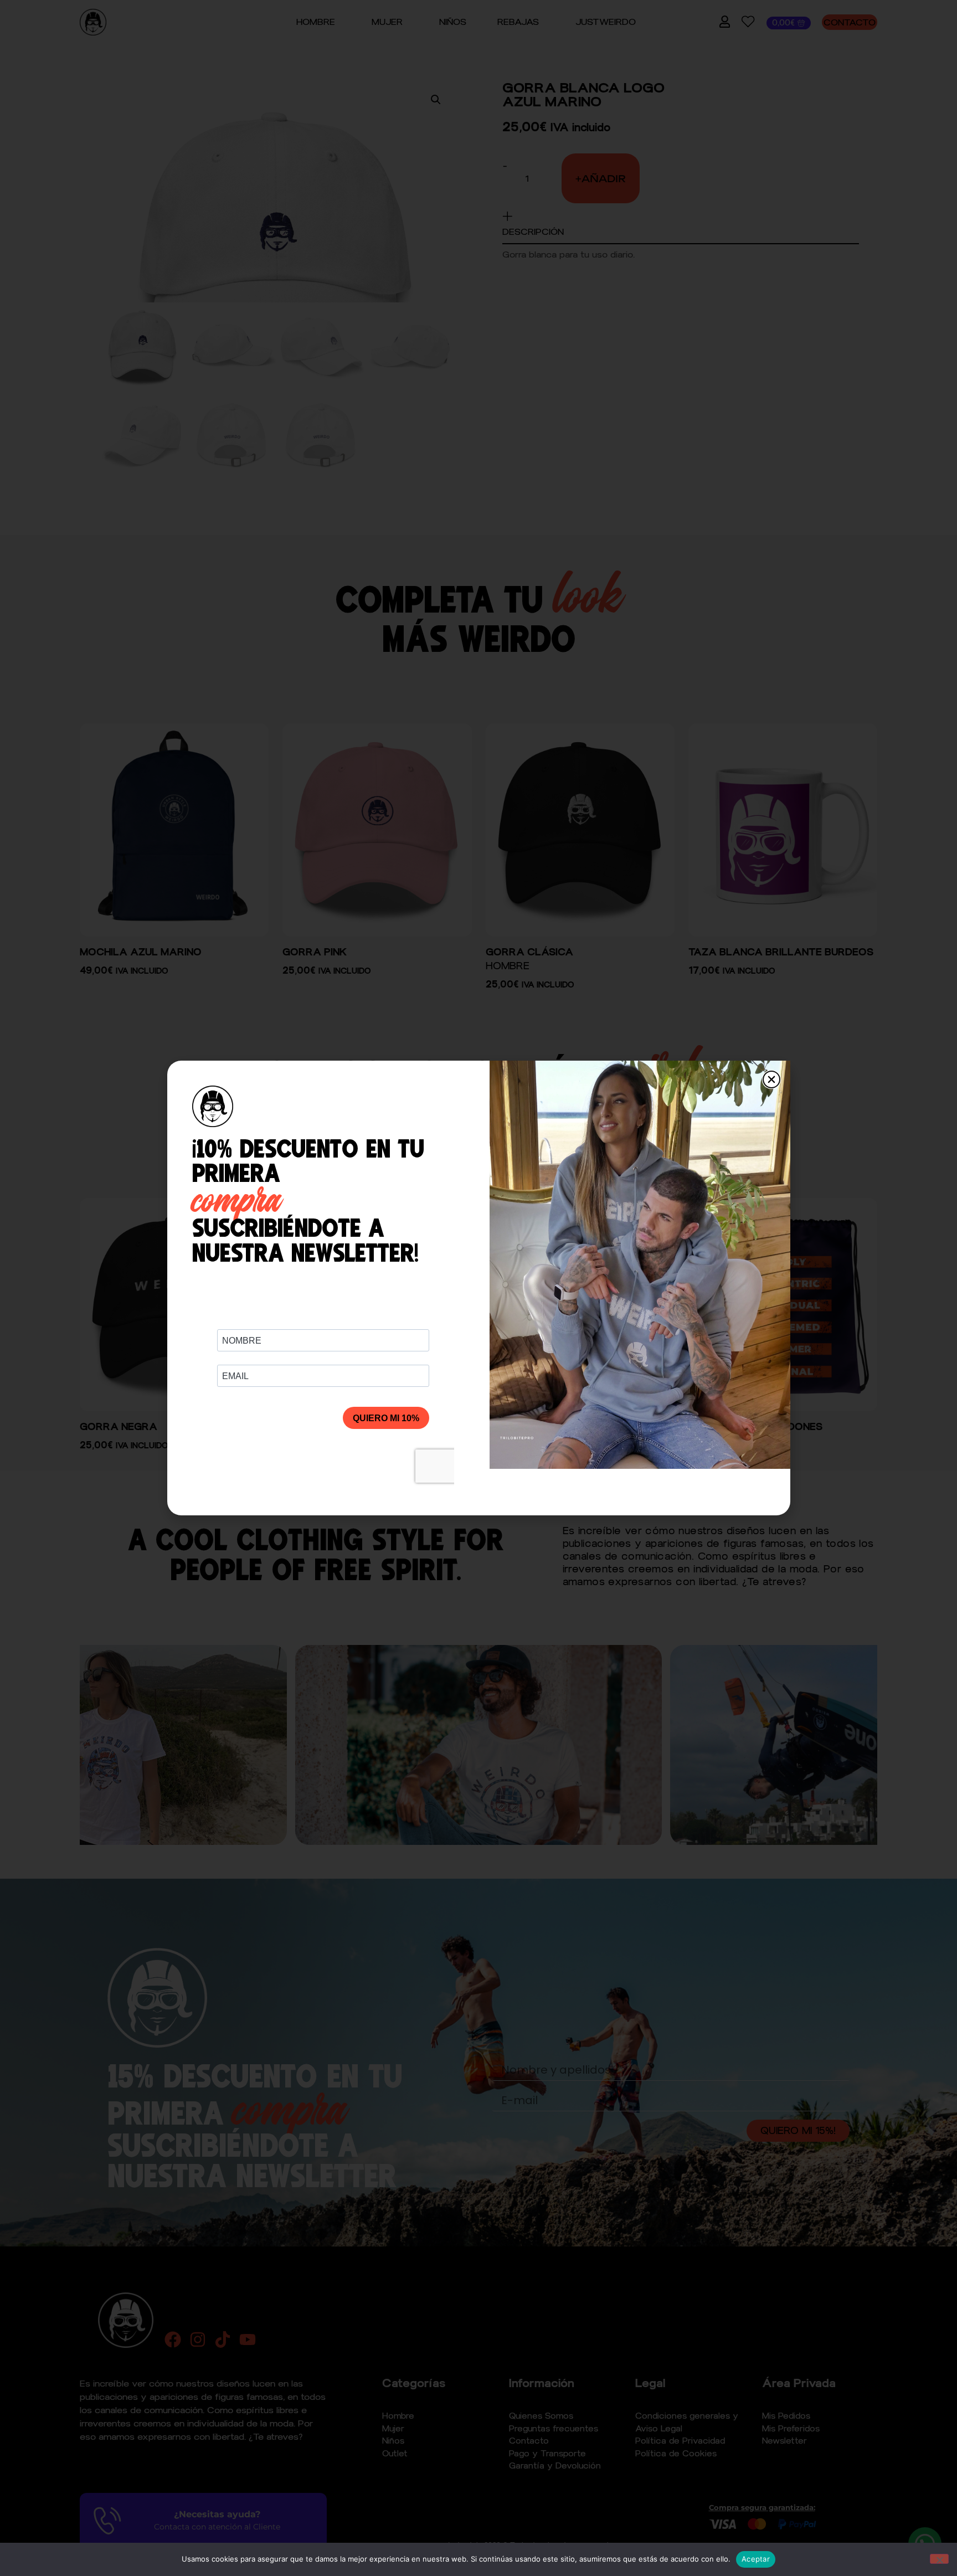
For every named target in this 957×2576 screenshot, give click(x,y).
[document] (478, 1288)
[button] (771, 1079)
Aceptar (756, 2559)
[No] (939, 2559)
